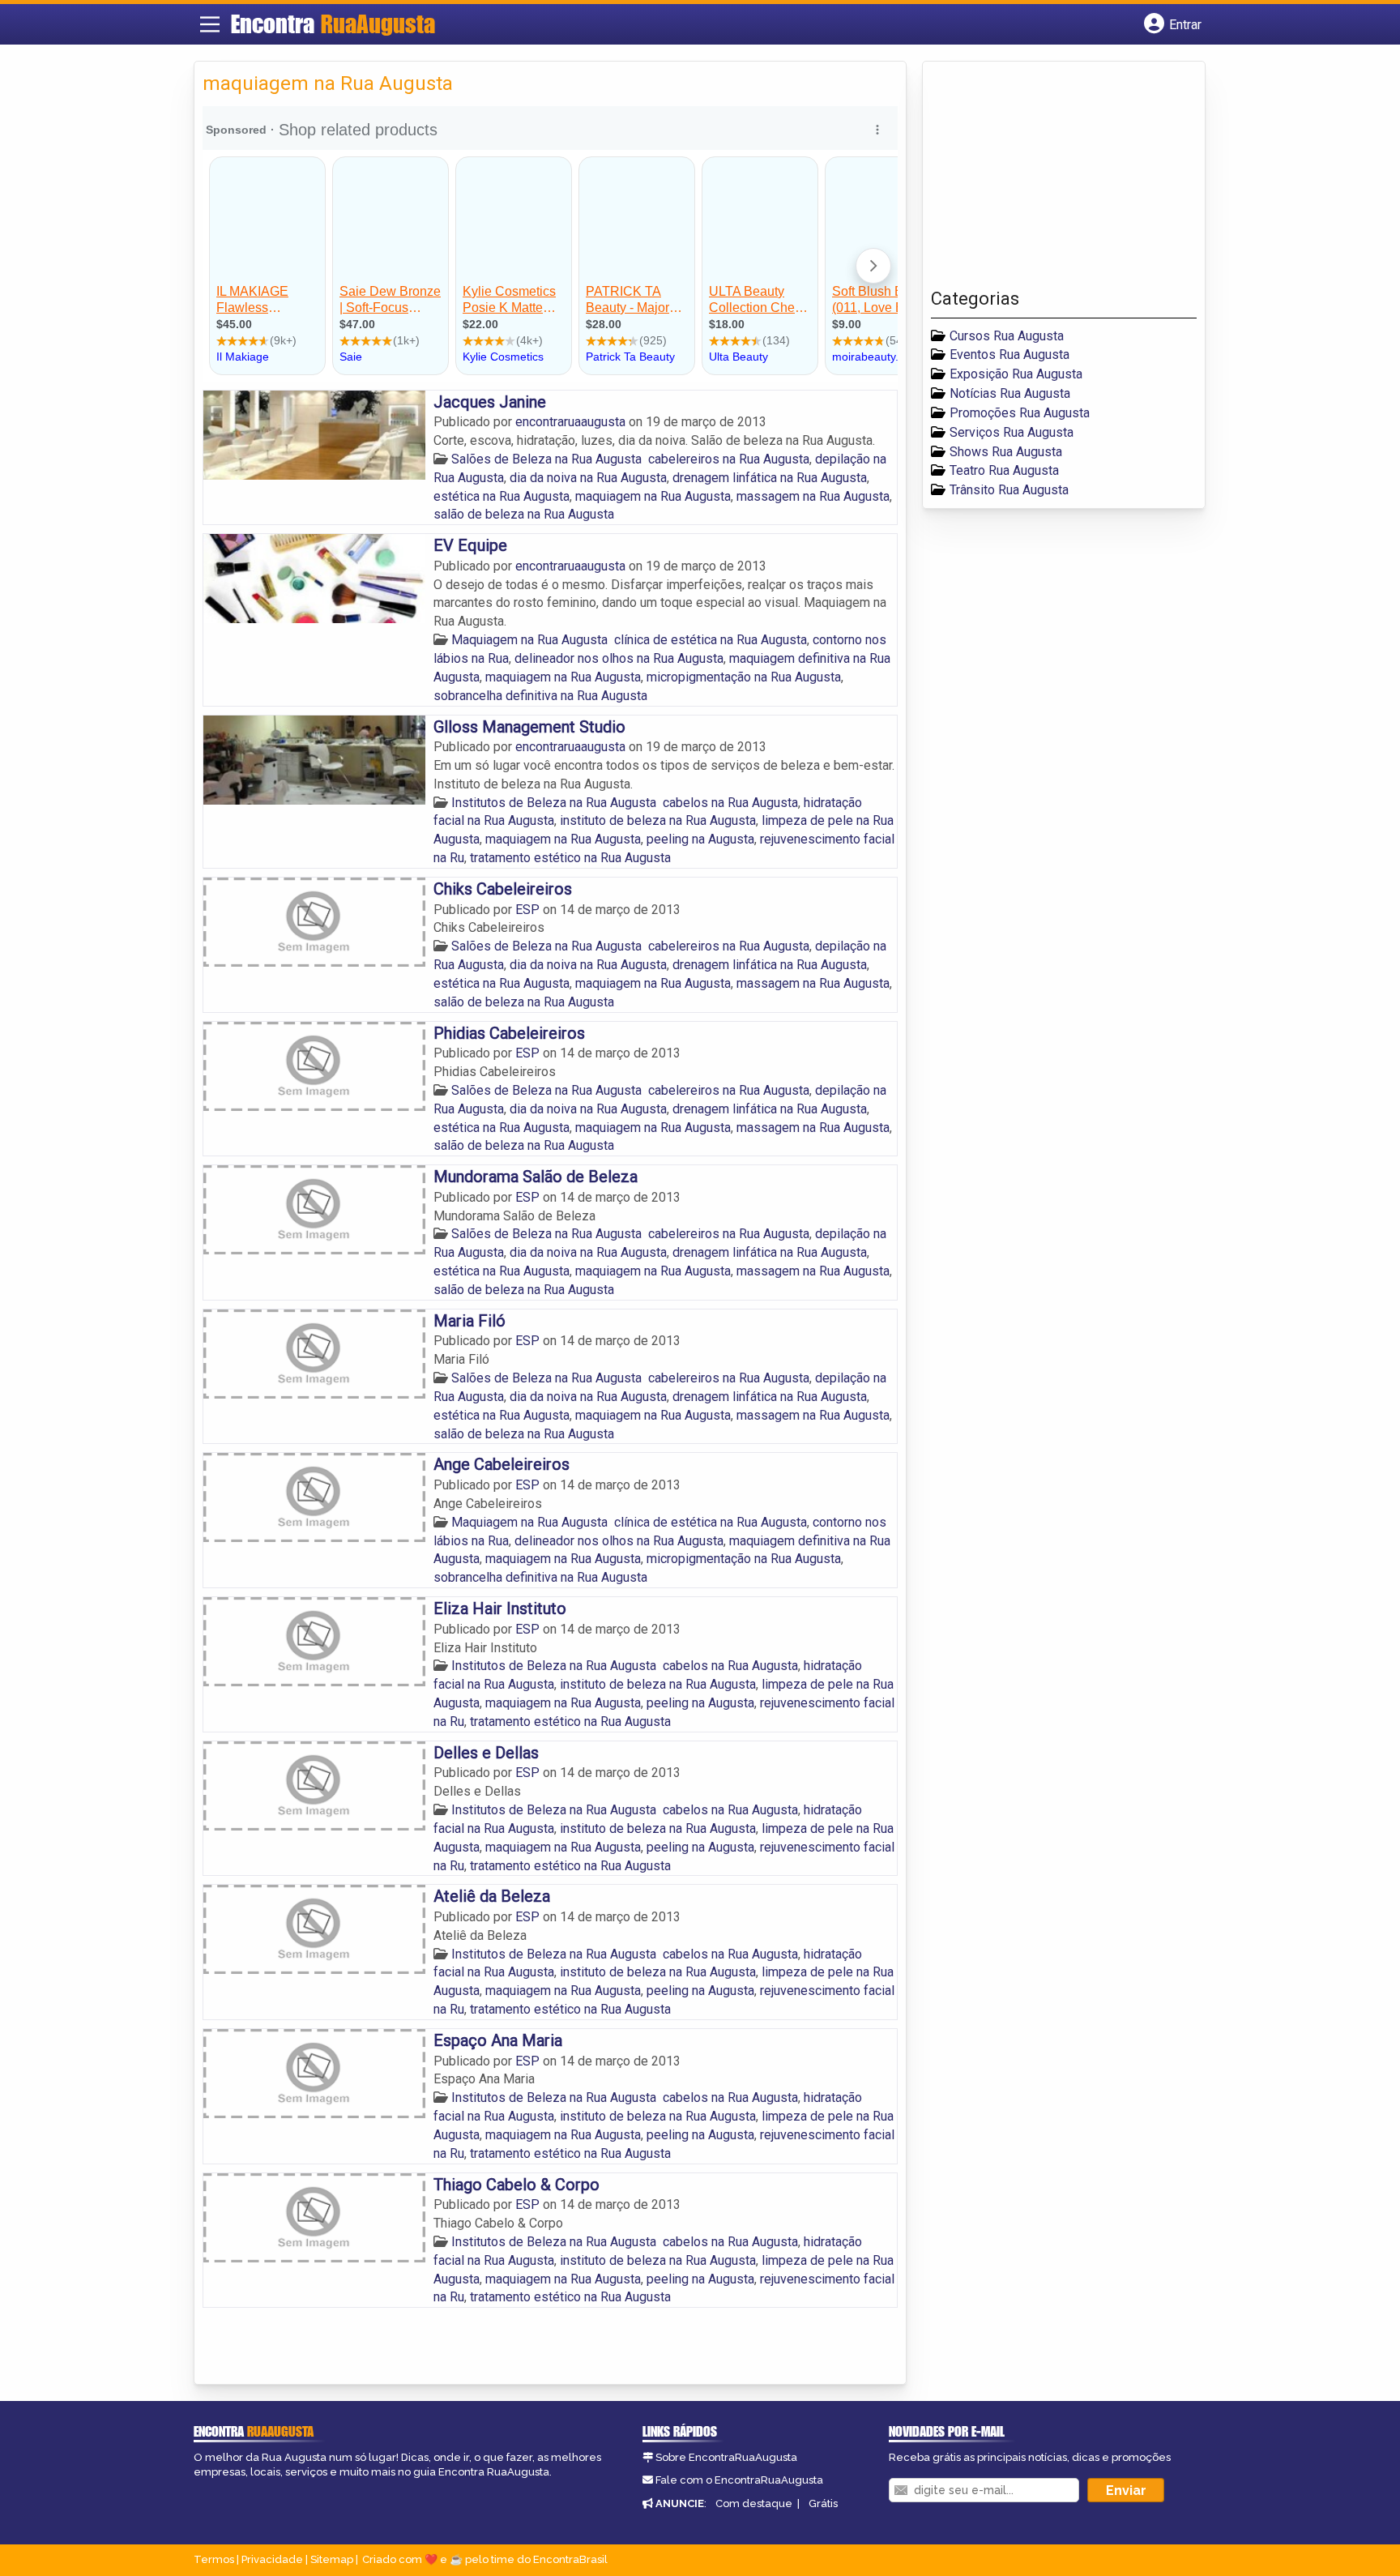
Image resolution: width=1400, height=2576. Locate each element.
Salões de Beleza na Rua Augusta (546, 459)
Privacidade (272, 2559)
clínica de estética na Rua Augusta (711, 640)
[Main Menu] (210, 24)
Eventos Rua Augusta (1009, 355)
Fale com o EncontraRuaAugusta (739, 2480)
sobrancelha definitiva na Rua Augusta (540, 696)
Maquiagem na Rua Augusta (529, 640)
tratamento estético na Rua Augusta (570, 858)
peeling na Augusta (700, 839)
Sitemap (332, 2559)
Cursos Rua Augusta (1007, 336)
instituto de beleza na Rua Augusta (658, 820)
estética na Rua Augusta (502, 496)
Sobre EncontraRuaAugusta (726, 2457)
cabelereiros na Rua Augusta (729, 459)
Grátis (823, 2503)
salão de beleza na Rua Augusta (524, 514)
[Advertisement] (1052, 179)
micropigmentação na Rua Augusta (744, 677)
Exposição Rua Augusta (1016, 374)
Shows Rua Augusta (1006, 452)
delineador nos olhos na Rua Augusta (619, 658)
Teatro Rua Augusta (1004, 470)
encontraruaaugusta (572, 422)
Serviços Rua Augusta (1012, 432)
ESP (529, 910)
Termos (214, 2559)
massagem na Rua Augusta (813, 496)
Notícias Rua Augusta (1010, 393)
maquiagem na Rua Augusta (653, 496)
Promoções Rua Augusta (1020, 413)
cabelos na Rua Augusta (730, 803)
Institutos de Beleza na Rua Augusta (554, 803)
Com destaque (754, 2503)
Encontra (333, 23)
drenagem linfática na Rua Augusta (770, 478)
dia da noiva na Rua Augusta (588, 478)
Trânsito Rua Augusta (1009, 490)
